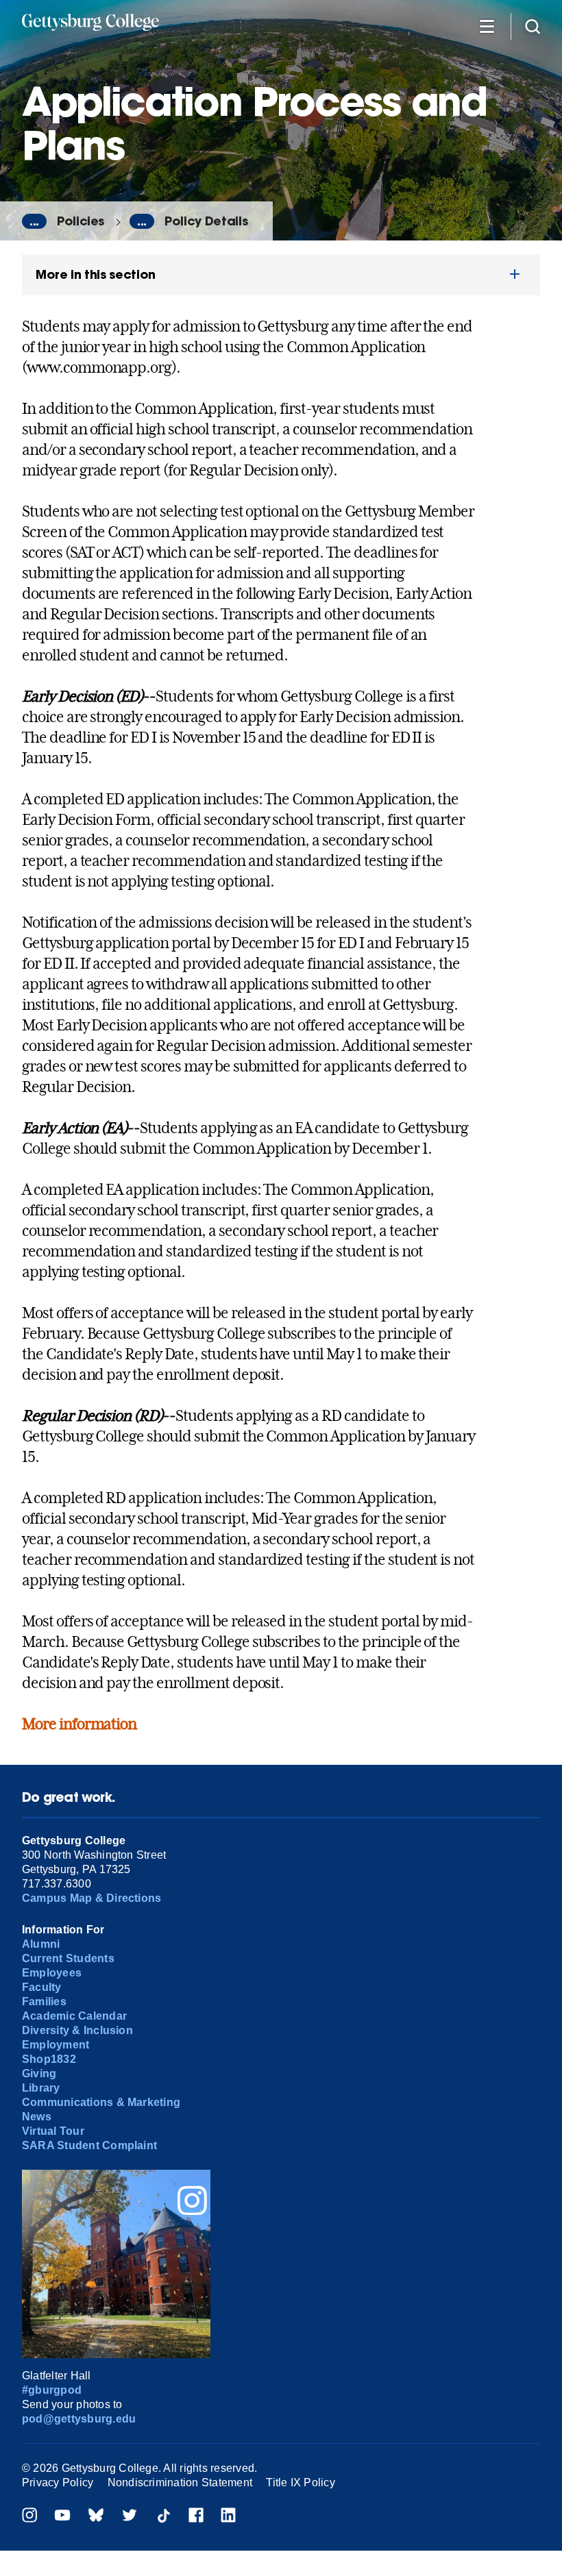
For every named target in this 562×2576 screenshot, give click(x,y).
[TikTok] (163, 2517)
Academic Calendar (74, 2016)
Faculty (42, 1987)
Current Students (68, 1958)
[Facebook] (196, 2517)
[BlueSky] (96, 2517)
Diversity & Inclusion (77, 2030)
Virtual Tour (53, 2131)
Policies (81, 221)
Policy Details (206, 221)
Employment (56, 2045)
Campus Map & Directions (92, 1898)
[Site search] (533, 26)
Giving (39, 2073)
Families (44, 2002)
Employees (52, 1973)
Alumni (41, 1944)
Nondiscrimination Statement (180, 2482)
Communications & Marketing (101, 2102)
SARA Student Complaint (89, 2145)
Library (41, 2088)
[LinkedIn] (228, 2517)
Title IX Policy (301, 2482)
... (34, 221)
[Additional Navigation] (487, 26)
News (37, 2117)
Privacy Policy (58, 2482)
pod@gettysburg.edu (79, 2419)
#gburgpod (52, 2390)
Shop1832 (49, 2059)
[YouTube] (62, 2517)
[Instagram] (29, 2517)
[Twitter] (130, 2517)
